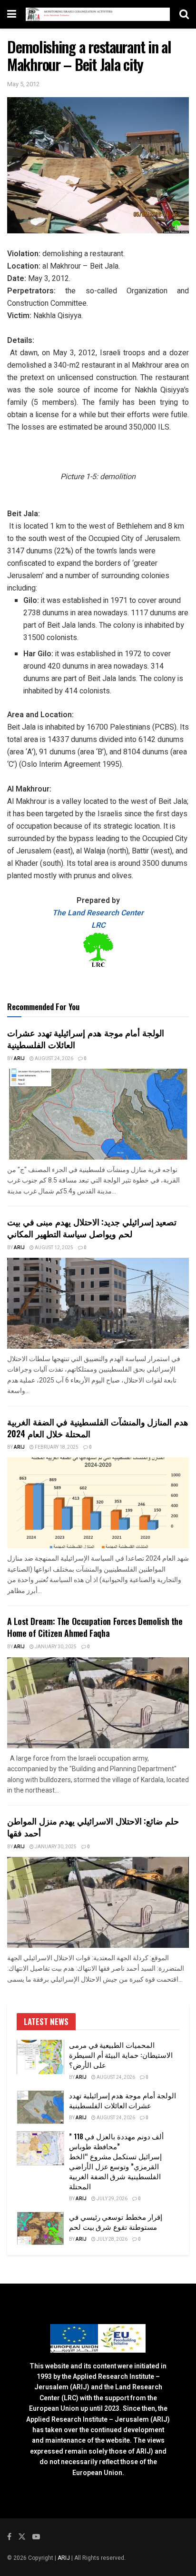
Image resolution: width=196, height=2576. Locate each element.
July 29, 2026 (112, 2199)
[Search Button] (184, 14)
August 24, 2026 (54, 1059)
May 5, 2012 (23, 84)
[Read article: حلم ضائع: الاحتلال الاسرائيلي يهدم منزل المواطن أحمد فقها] (98, 1902)
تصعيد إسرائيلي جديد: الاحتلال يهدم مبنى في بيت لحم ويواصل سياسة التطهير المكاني (92, 1228)
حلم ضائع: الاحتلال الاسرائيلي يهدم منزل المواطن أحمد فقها (93, 1827)
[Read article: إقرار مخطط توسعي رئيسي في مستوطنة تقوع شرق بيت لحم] (40, 2229)
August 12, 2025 (54, 1248)
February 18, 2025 (56, 1447)
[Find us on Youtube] (36, 2537)
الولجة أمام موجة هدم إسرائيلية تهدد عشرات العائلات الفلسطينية (86, 1038)
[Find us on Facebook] (9, 2537)
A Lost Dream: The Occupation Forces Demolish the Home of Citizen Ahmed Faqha (95, 1627)
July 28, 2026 (112, 2239)
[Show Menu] (12, 14)
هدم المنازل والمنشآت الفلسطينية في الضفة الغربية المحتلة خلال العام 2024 (98, 1428)
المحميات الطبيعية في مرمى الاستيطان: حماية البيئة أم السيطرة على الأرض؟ (121, 2055)
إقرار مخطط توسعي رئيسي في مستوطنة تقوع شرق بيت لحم (116, 2221)
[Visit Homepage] (98, 15)
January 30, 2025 (55, 1647)
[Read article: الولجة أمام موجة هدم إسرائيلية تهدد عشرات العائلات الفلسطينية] (98, 1114)
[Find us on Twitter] (22, 2537)
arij (19, 1059)
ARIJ (64, 2558)
